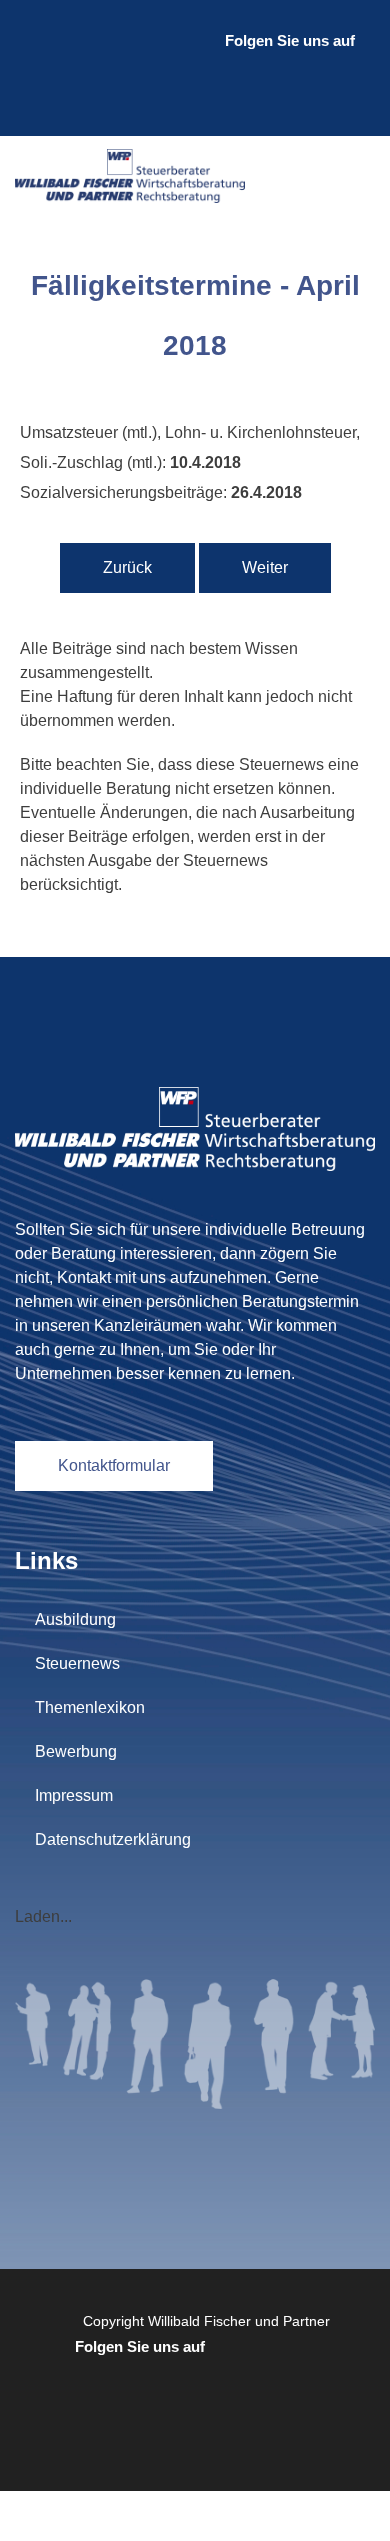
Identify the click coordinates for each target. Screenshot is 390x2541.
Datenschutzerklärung (113, 1839)
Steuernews (77, 1663)
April (46, 406)
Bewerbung (76, 1751)
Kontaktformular (114, 1465)
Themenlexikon (90, 1707)
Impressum (74, 1795)
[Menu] (355, 176)
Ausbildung (75, 1619)
